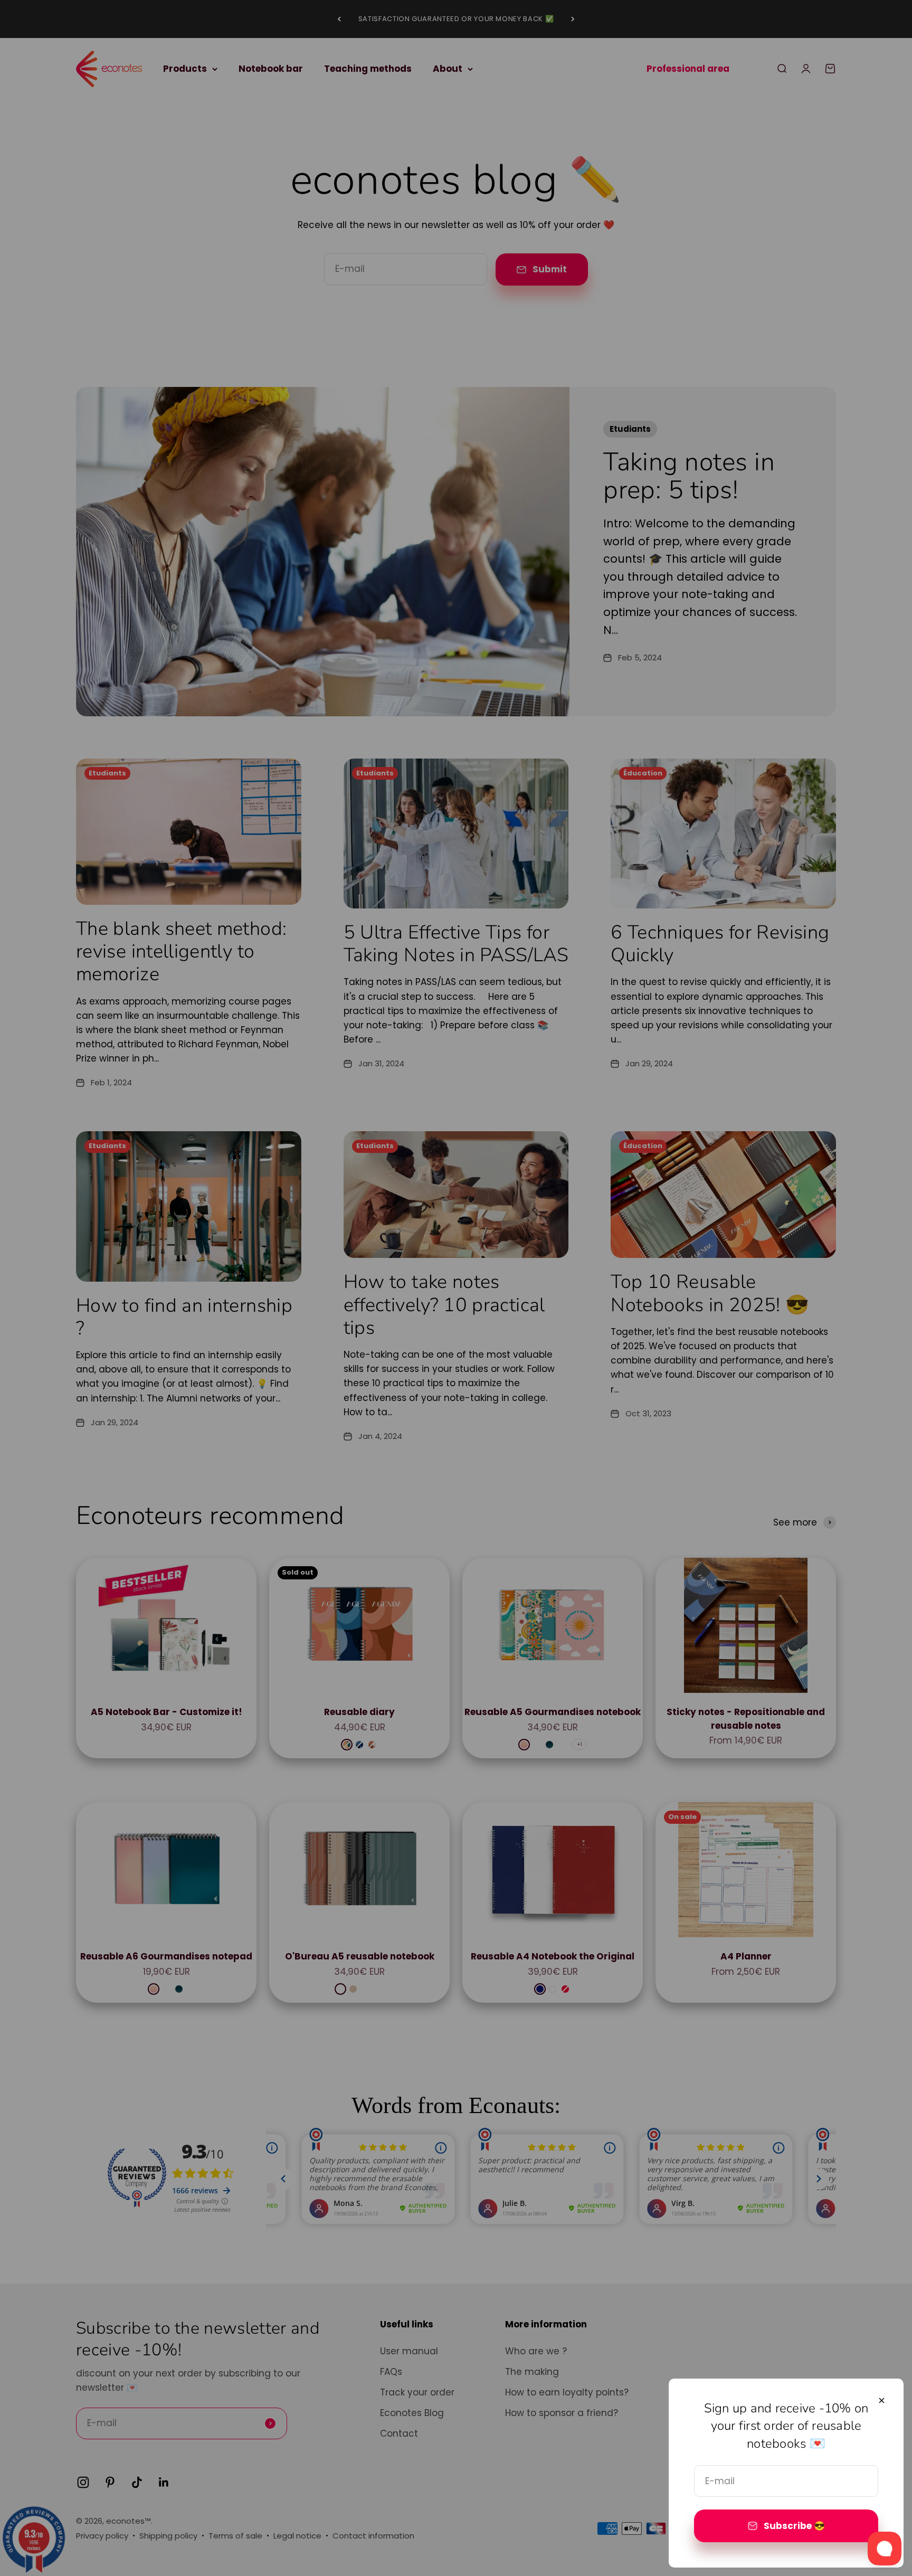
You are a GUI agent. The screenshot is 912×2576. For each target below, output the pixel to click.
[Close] (882, 2400)
